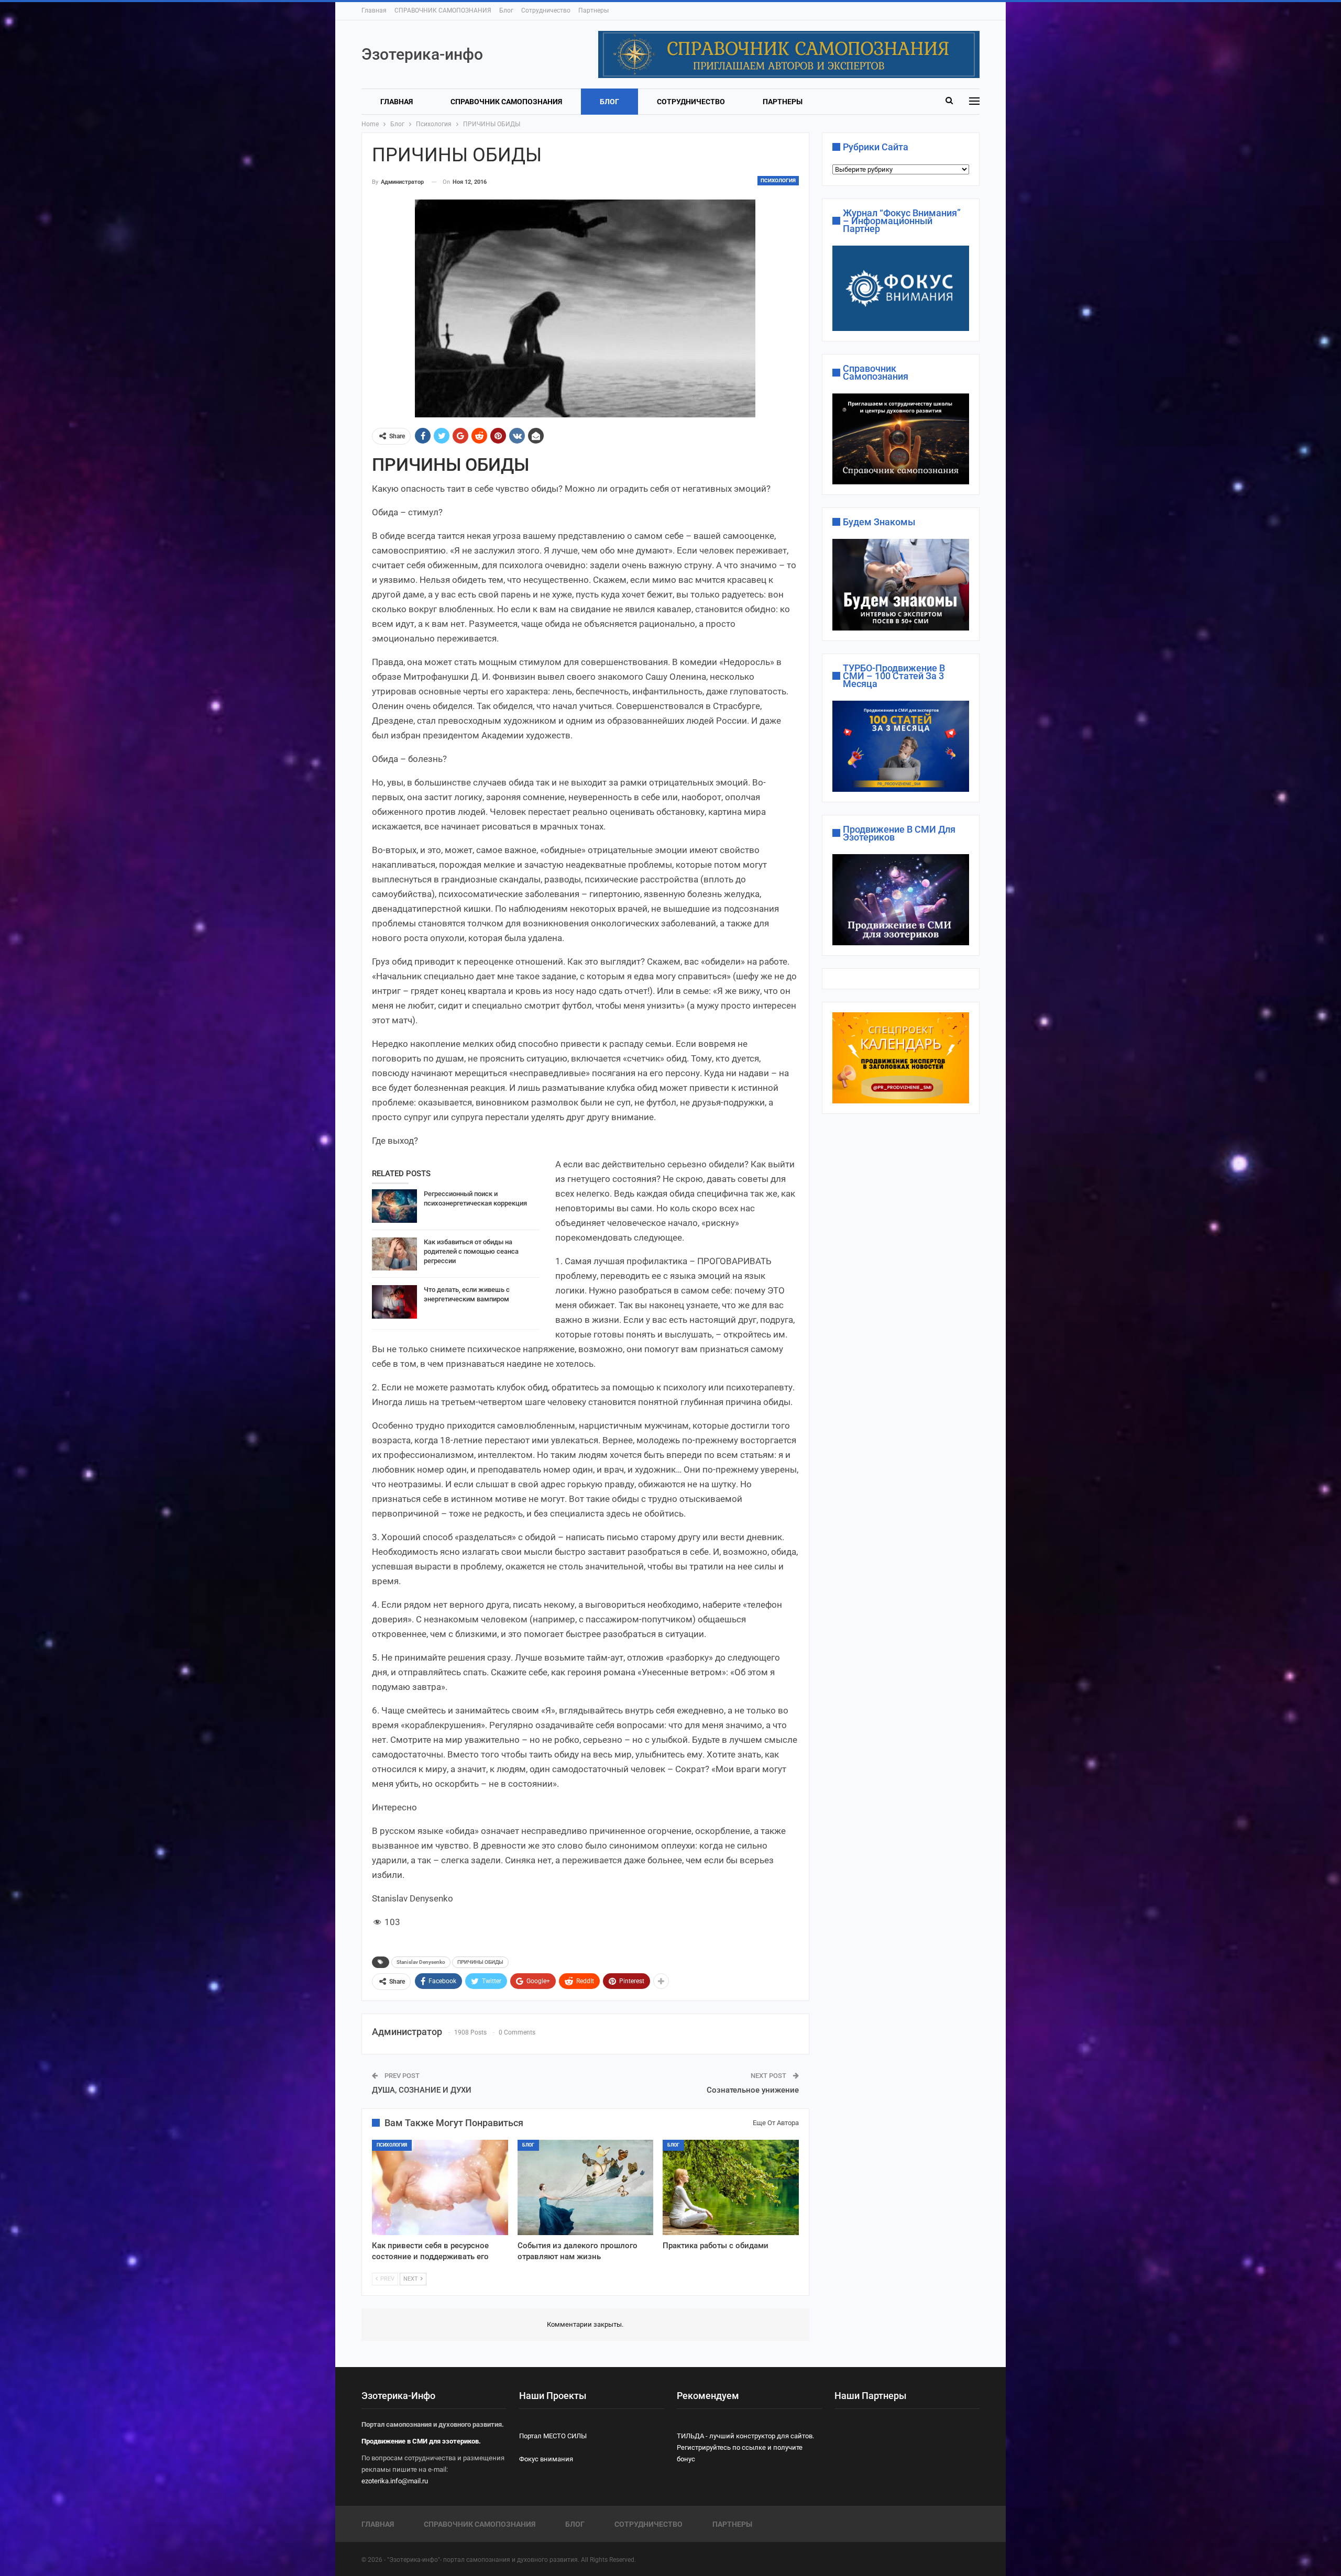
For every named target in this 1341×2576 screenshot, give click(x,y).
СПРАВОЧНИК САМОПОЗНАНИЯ (443, 10)
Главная (374, 10)
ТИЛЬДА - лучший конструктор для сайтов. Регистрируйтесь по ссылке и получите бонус (745, 2447)
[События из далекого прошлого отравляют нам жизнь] (586, 2187)
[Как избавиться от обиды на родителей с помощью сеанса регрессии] (394, 1254)
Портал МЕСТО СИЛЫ (553, 2436)
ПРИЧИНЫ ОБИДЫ (480, 1962)
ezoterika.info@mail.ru (395, 2481)
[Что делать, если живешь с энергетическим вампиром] (394, 1302)
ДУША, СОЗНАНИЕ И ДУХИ (422, 2090)
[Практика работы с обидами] (731, 2187)
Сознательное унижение (753, 2090)
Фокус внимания (546, 2459)
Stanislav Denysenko (421, 1962)
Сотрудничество (546, 10)
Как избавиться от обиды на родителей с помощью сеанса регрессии (471, 1251)
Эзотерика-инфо (422, 54)
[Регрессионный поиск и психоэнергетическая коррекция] (394, 1206)
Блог (506, 10)
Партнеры (593, 10)
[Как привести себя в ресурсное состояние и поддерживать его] (440, 2187)
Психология (778, 180)
